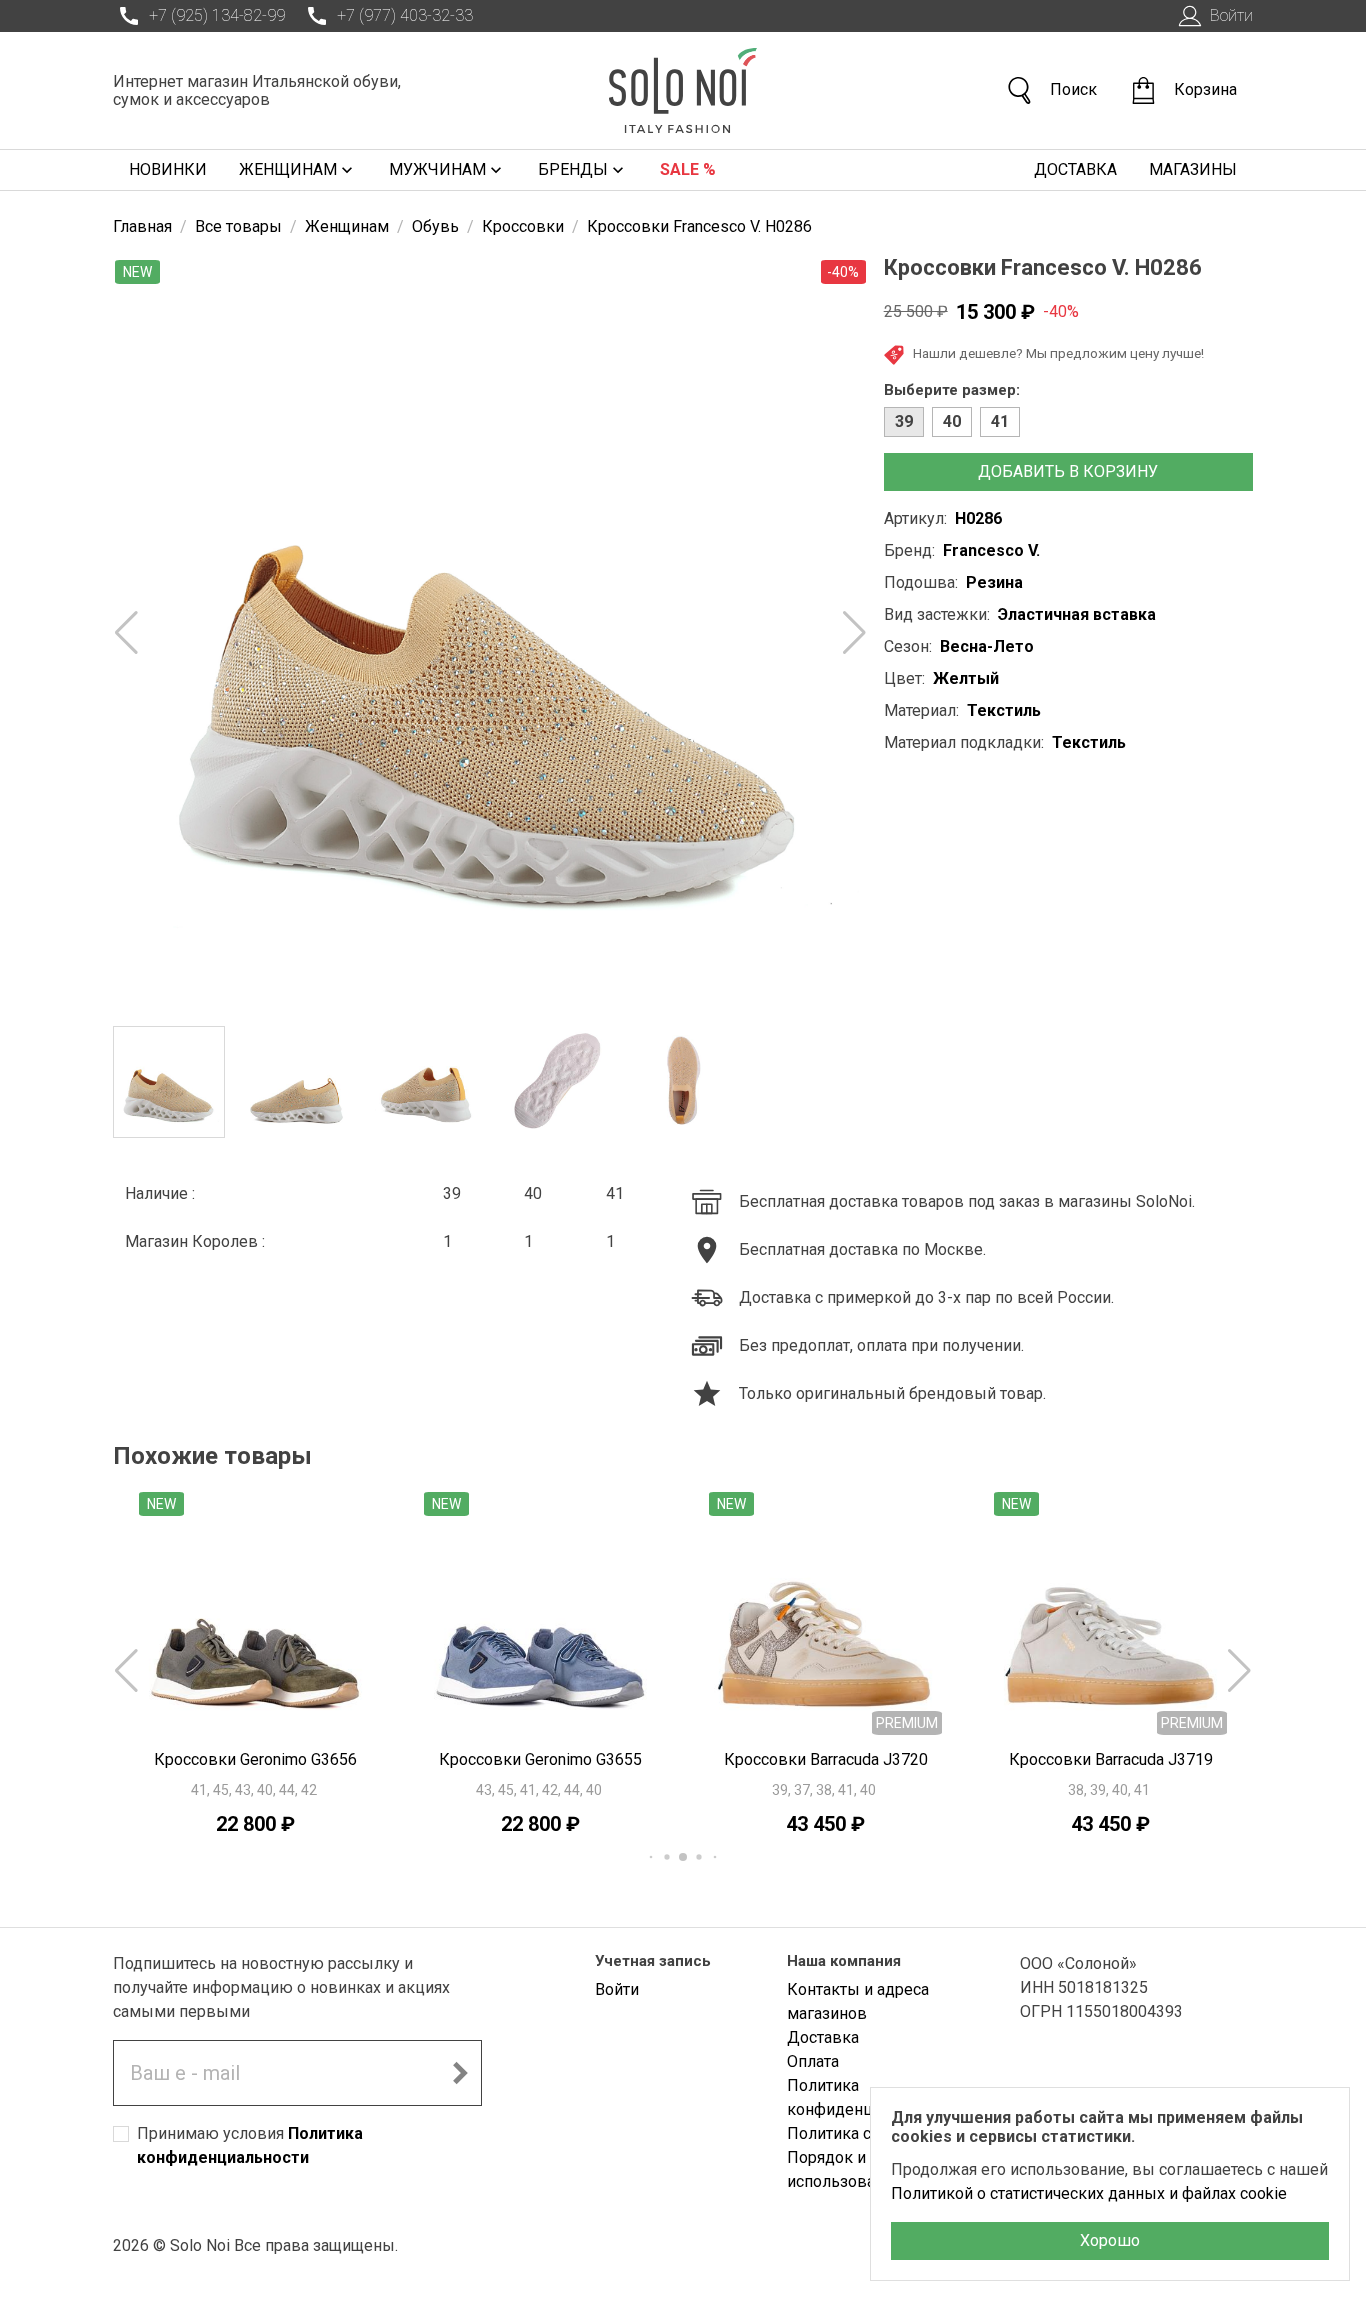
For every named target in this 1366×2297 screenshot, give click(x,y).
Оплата (813, 2061)
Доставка (1075, 169)
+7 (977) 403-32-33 (405, 15)
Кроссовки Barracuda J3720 (826, 1759)
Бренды (573, 169)
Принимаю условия (250, 2145)
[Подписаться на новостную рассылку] (460, 2073)
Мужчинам (437, 169)
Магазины (1193, 169)
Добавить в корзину (1068, 471)
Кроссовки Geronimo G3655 (540, 1759)
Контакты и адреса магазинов (858, 2001)
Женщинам (288, 169)
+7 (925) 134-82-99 (217, 15)
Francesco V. (991, 550)
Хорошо (1110, 2240)
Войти (1231, 15)
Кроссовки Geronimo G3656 (255, 1759)
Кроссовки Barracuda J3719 (1111, 1759)
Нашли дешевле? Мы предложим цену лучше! (1058, 353)
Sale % (688, 169)
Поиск (1073, 89)
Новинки (168, 169)
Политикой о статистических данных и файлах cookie (1089, 2193)
